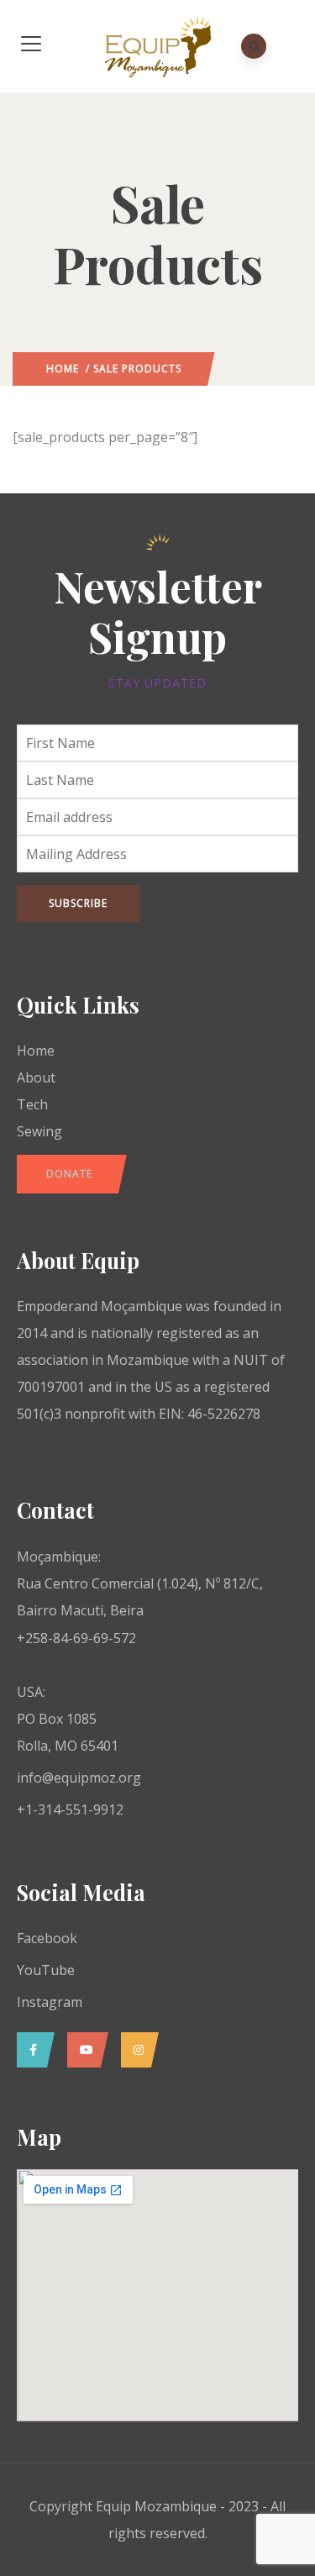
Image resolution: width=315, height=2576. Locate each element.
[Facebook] (31, 2050)
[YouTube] (84, 2050)
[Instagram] (136, 2050)
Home (63, 369)
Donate (69, 1174)
